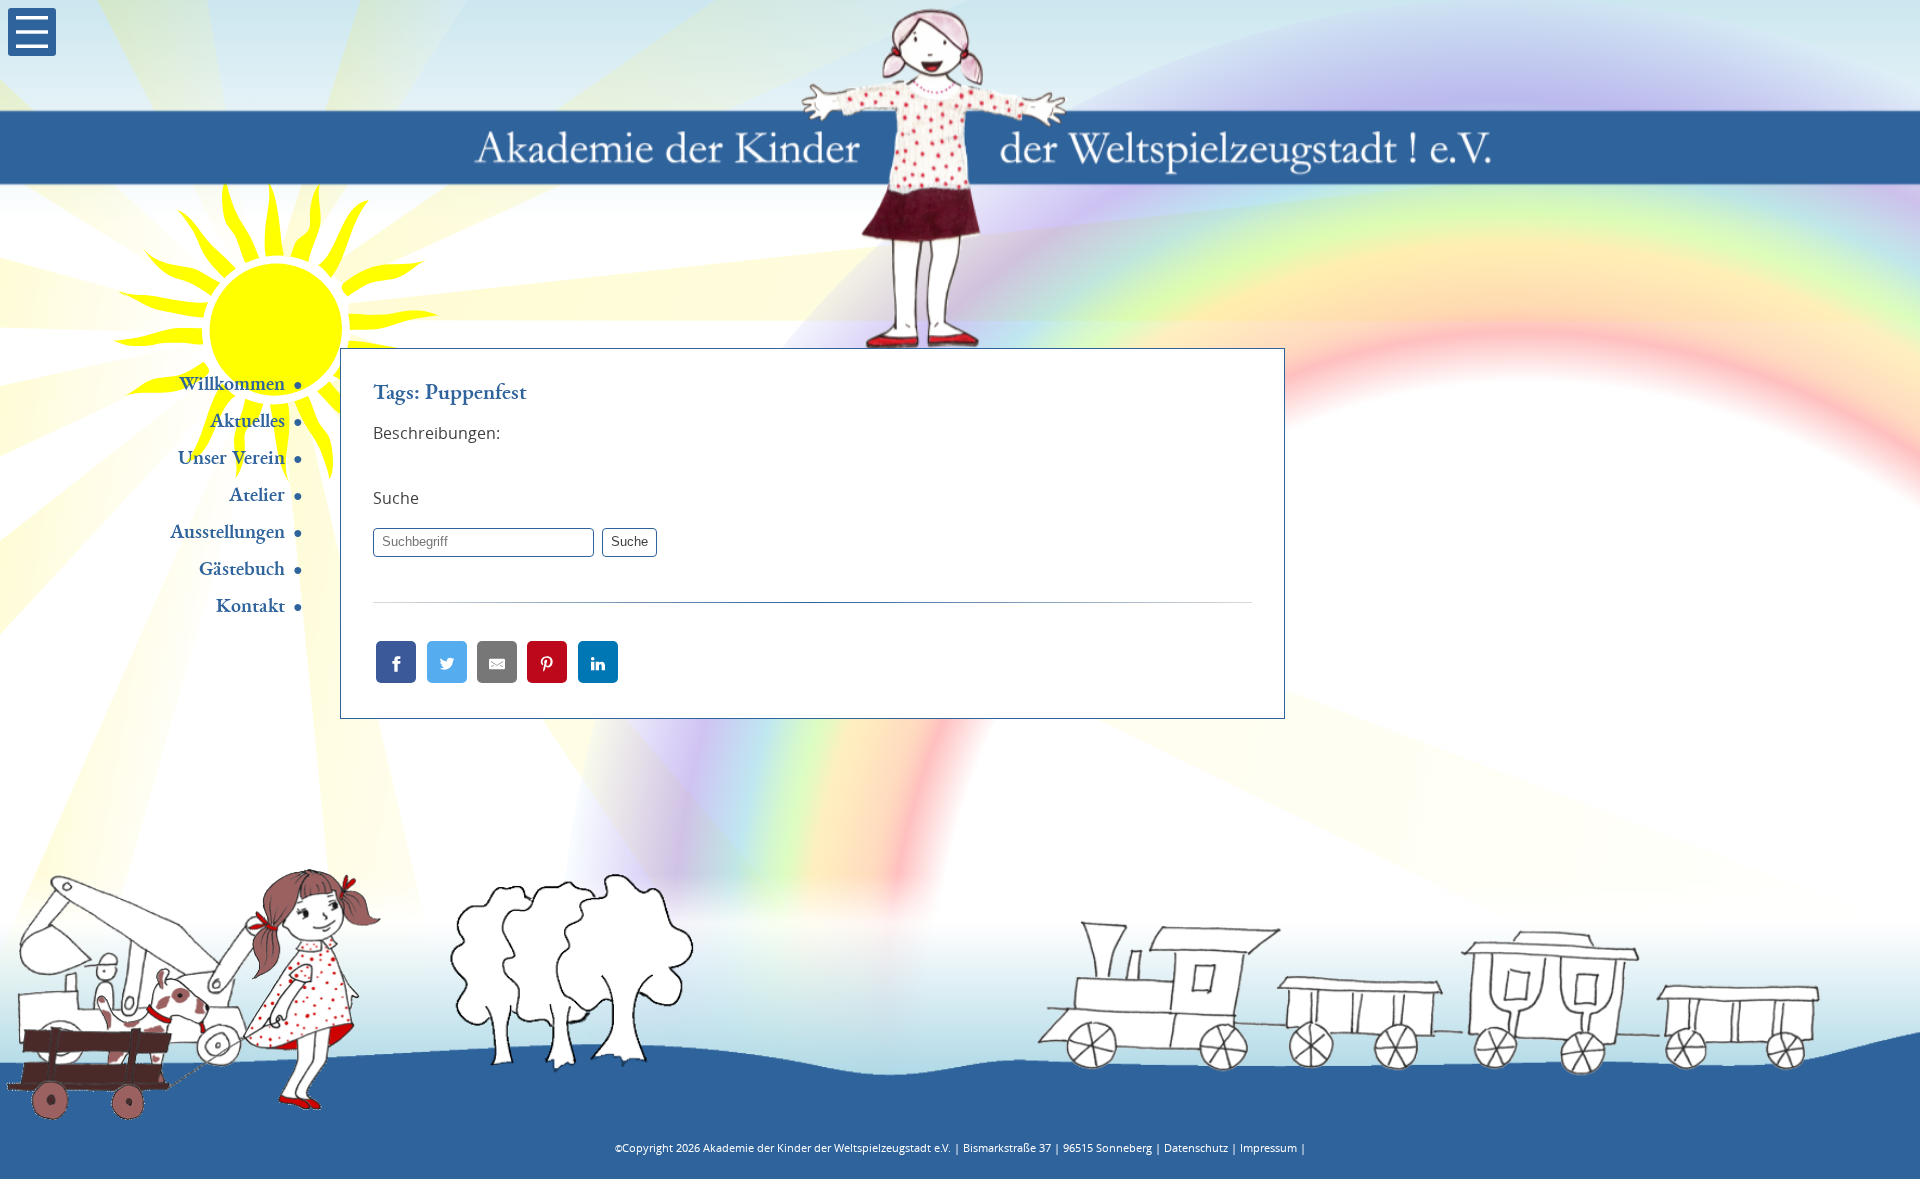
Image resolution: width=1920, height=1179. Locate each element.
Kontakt (250, 606)
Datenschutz (1196, 1147)
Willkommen (232, 384)
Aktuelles (247, 421)
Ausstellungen (227, 532)
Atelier (257, 495)
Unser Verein (231, 458)
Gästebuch (242, 569)
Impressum (1268, 1147)
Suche (629, 541)
